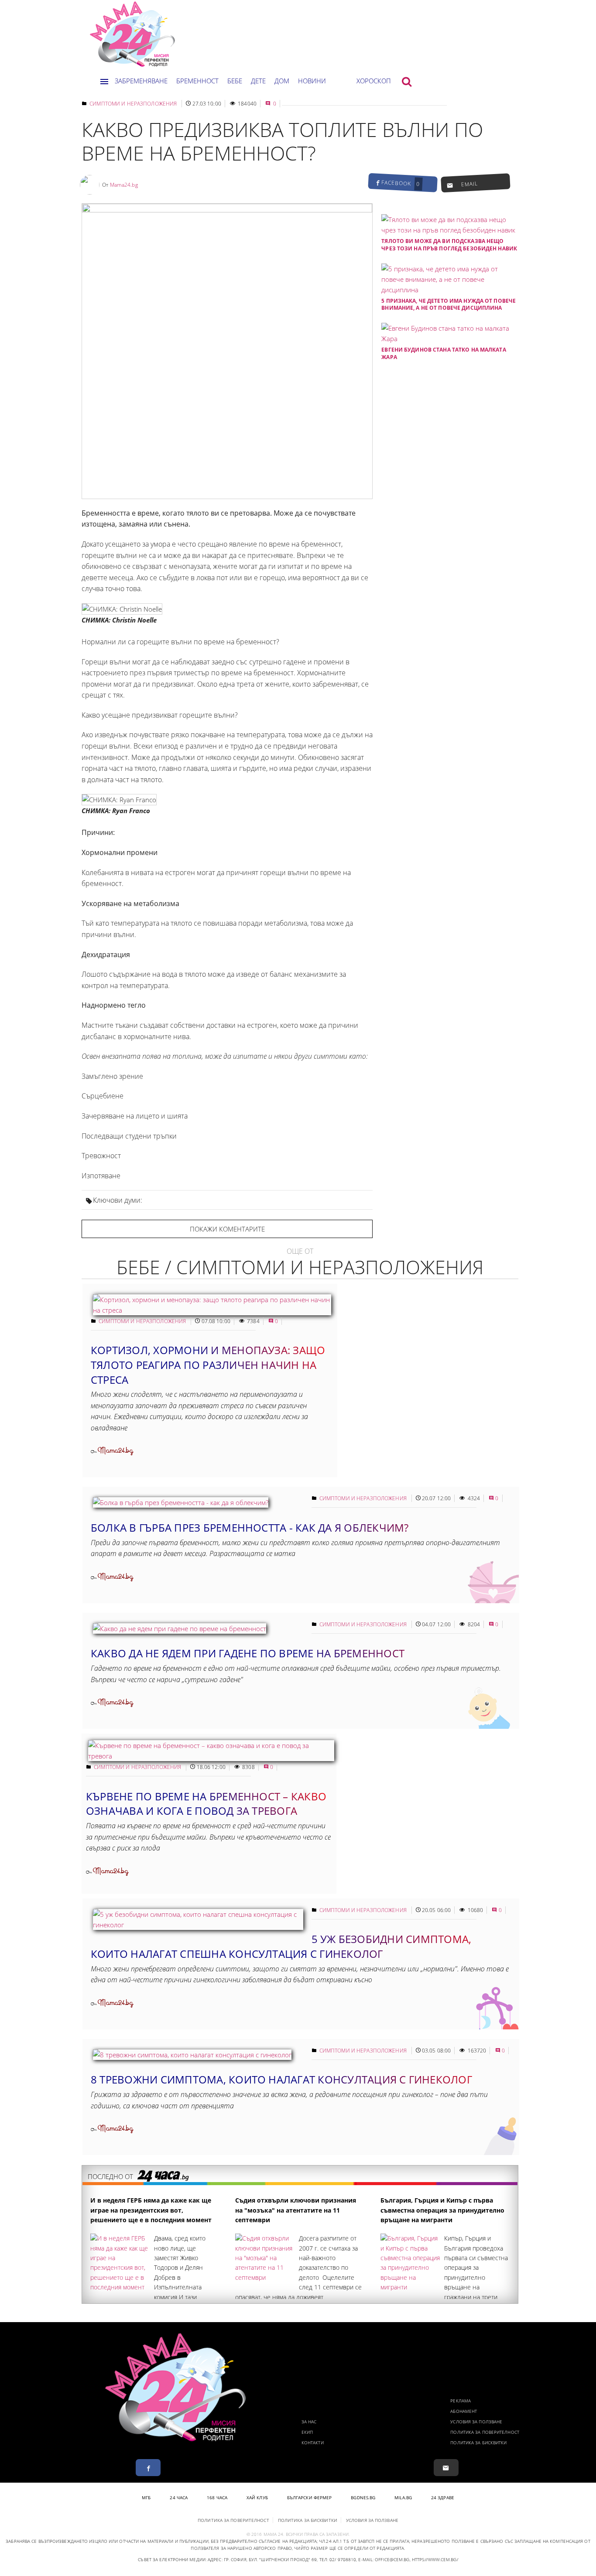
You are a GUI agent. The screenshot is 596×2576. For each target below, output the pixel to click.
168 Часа (217, 2497)
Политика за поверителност (485, 2432)
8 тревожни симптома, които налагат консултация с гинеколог (281, 2079)
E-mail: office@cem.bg (384, 2559)
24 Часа (179, 2497)
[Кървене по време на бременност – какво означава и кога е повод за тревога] (211, 1756)
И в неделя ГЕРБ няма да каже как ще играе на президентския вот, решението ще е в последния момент (151, 2210)
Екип (307, 2432)
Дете (258, 81)
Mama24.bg (124, 185)
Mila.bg (403, 2497)
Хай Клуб (257, 2497)
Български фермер (310, 2497)
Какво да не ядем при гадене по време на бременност (248, 1653)
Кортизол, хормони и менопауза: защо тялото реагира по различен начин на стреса (208, 1365)
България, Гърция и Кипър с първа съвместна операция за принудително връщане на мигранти (442, 2210)
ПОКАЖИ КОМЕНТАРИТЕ (227, 1229)
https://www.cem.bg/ (435, 2559)
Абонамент (464, 2411)
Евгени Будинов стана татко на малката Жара (444, 353)
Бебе (235, 81)
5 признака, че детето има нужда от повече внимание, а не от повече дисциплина (449, 304)
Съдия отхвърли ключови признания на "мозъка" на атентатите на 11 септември (296, 2210)
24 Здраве (443, 2497)
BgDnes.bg (363, 2497)
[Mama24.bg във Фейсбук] (148, 2468)
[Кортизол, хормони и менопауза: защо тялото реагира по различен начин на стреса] (212, 1310)
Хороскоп (374, 81)
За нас (309, 2422)
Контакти (313, 2443)
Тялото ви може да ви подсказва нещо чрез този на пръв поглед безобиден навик (449, 245)
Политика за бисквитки (478, 2443)
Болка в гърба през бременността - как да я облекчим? (250, 1527)
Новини (312, 81)
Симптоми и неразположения (133, 104)
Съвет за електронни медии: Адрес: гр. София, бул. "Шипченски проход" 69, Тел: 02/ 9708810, (247, 2559)
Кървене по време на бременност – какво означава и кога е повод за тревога (206, 1804)
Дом (282, 81)
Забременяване (141, 81)
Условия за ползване (476, 2422)
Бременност (197, 81)
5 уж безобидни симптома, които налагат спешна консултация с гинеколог (281, 1946)
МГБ (146, 2497)
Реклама (461, 2401)
